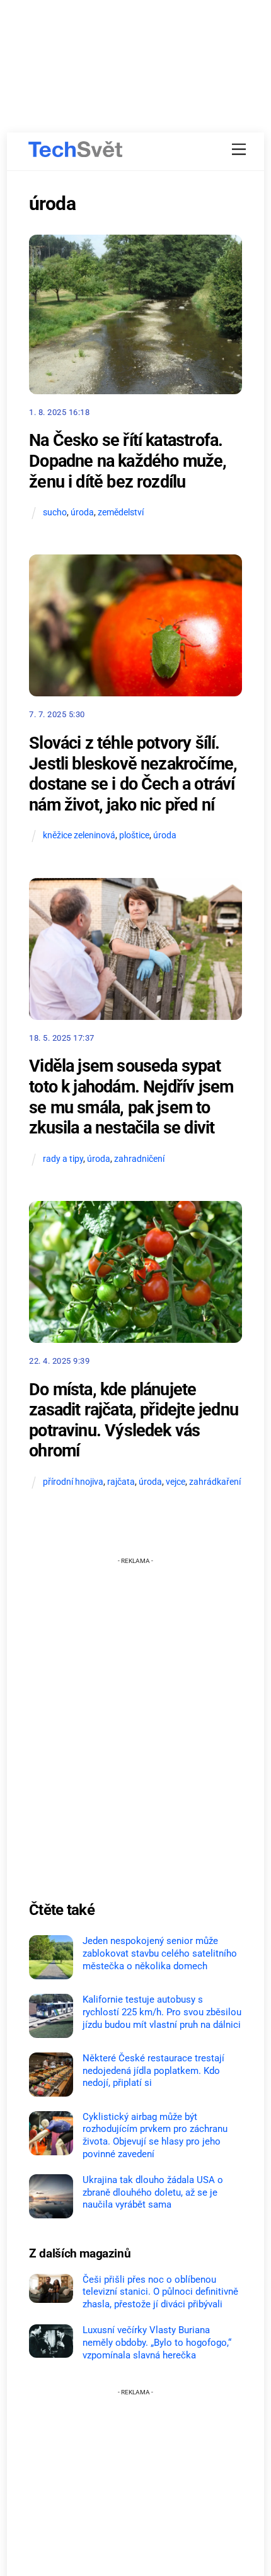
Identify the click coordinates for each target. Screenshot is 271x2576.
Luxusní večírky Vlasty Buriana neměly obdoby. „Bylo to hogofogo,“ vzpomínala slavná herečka (157, 2343)
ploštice (134, 835)
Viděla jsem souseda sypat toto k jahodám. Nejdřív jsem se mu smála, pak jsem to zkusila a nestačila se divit (131, 1097)
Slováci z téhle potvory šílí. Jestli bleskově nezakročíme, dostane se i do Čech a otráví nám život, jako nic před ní (133, 774)
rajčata (121, 1482)
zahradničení (139, 1159)
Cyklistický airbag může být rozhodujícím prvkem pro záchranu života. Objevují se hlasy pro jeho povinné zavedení (155, 2135)
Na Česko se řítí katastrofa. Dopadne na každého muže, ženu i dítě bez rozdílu (128, 461)
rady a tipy (63, 1159)
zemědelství (121, 512)
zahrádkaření (215, 1482)
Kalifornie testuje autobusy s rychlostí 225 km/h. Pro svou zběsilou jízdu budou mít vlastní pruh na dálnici (162, 2012)
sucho (55, 512)
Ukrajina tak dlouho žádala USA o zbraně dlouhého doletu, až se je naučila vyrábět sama (153, 2193)
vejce (176, 1482)
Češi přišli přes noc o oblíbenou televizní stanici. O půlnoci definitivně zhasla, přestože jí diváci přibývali (160, 2292)
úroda (82, 512)
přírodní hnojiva (73, 1482)
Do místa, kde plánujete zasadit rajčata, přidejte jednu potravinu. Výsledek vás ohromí (134, 1420)
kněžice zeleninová (79, 835)
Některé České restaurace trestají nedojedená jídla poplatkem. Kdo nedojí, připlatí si (153, 2071)
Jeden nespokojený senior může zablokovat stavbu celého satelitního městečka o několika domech (160, 1953)
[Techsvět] (76, 149)
